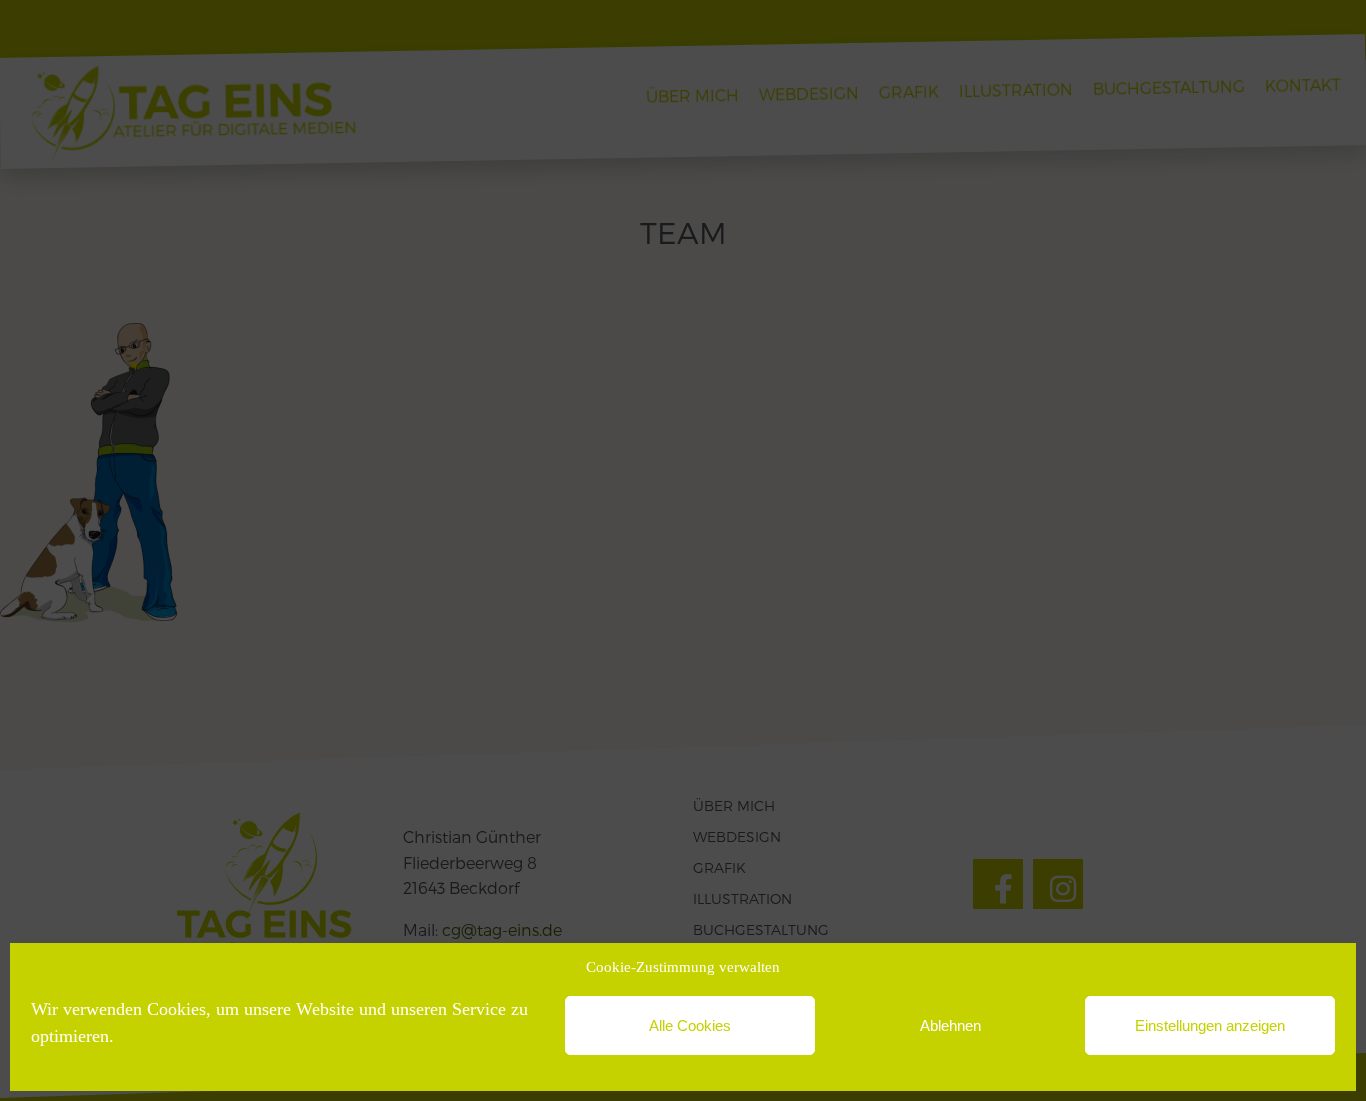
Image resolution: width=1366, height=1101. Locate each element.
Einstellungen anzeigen (1210, 1025)
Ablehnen (950, 1025)
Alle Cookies (690, 1025)
